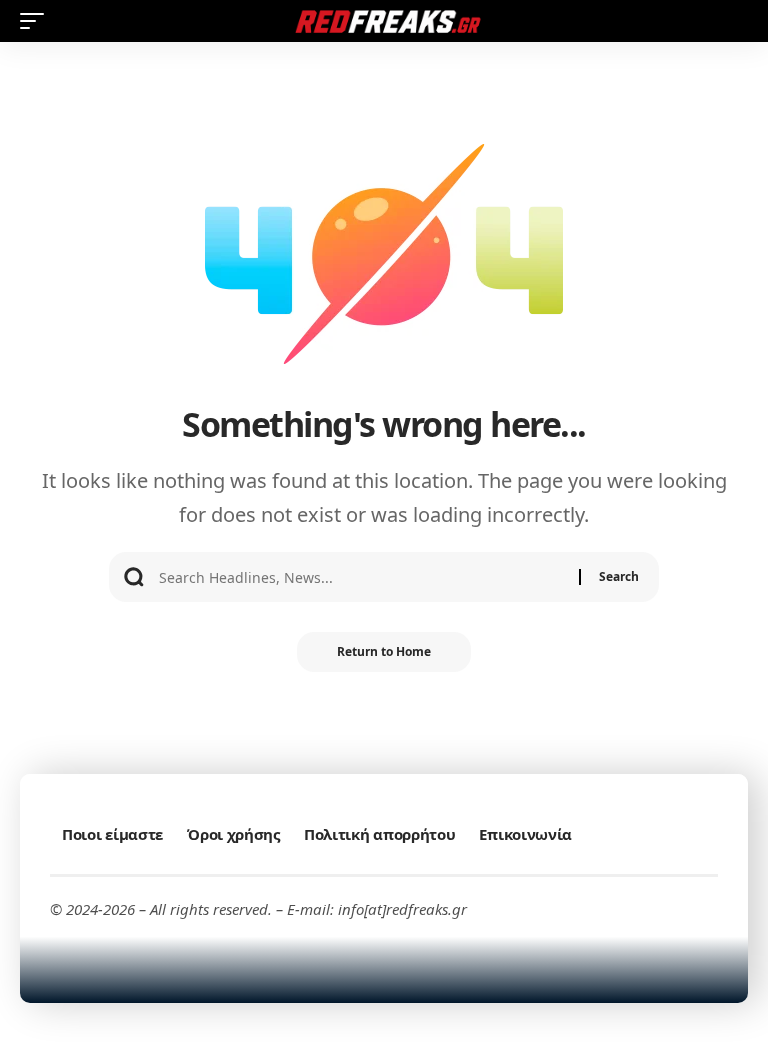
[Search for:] (361, 577)
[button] (37, 21)
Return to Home (384, 651)
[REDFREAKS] (384, 21)
